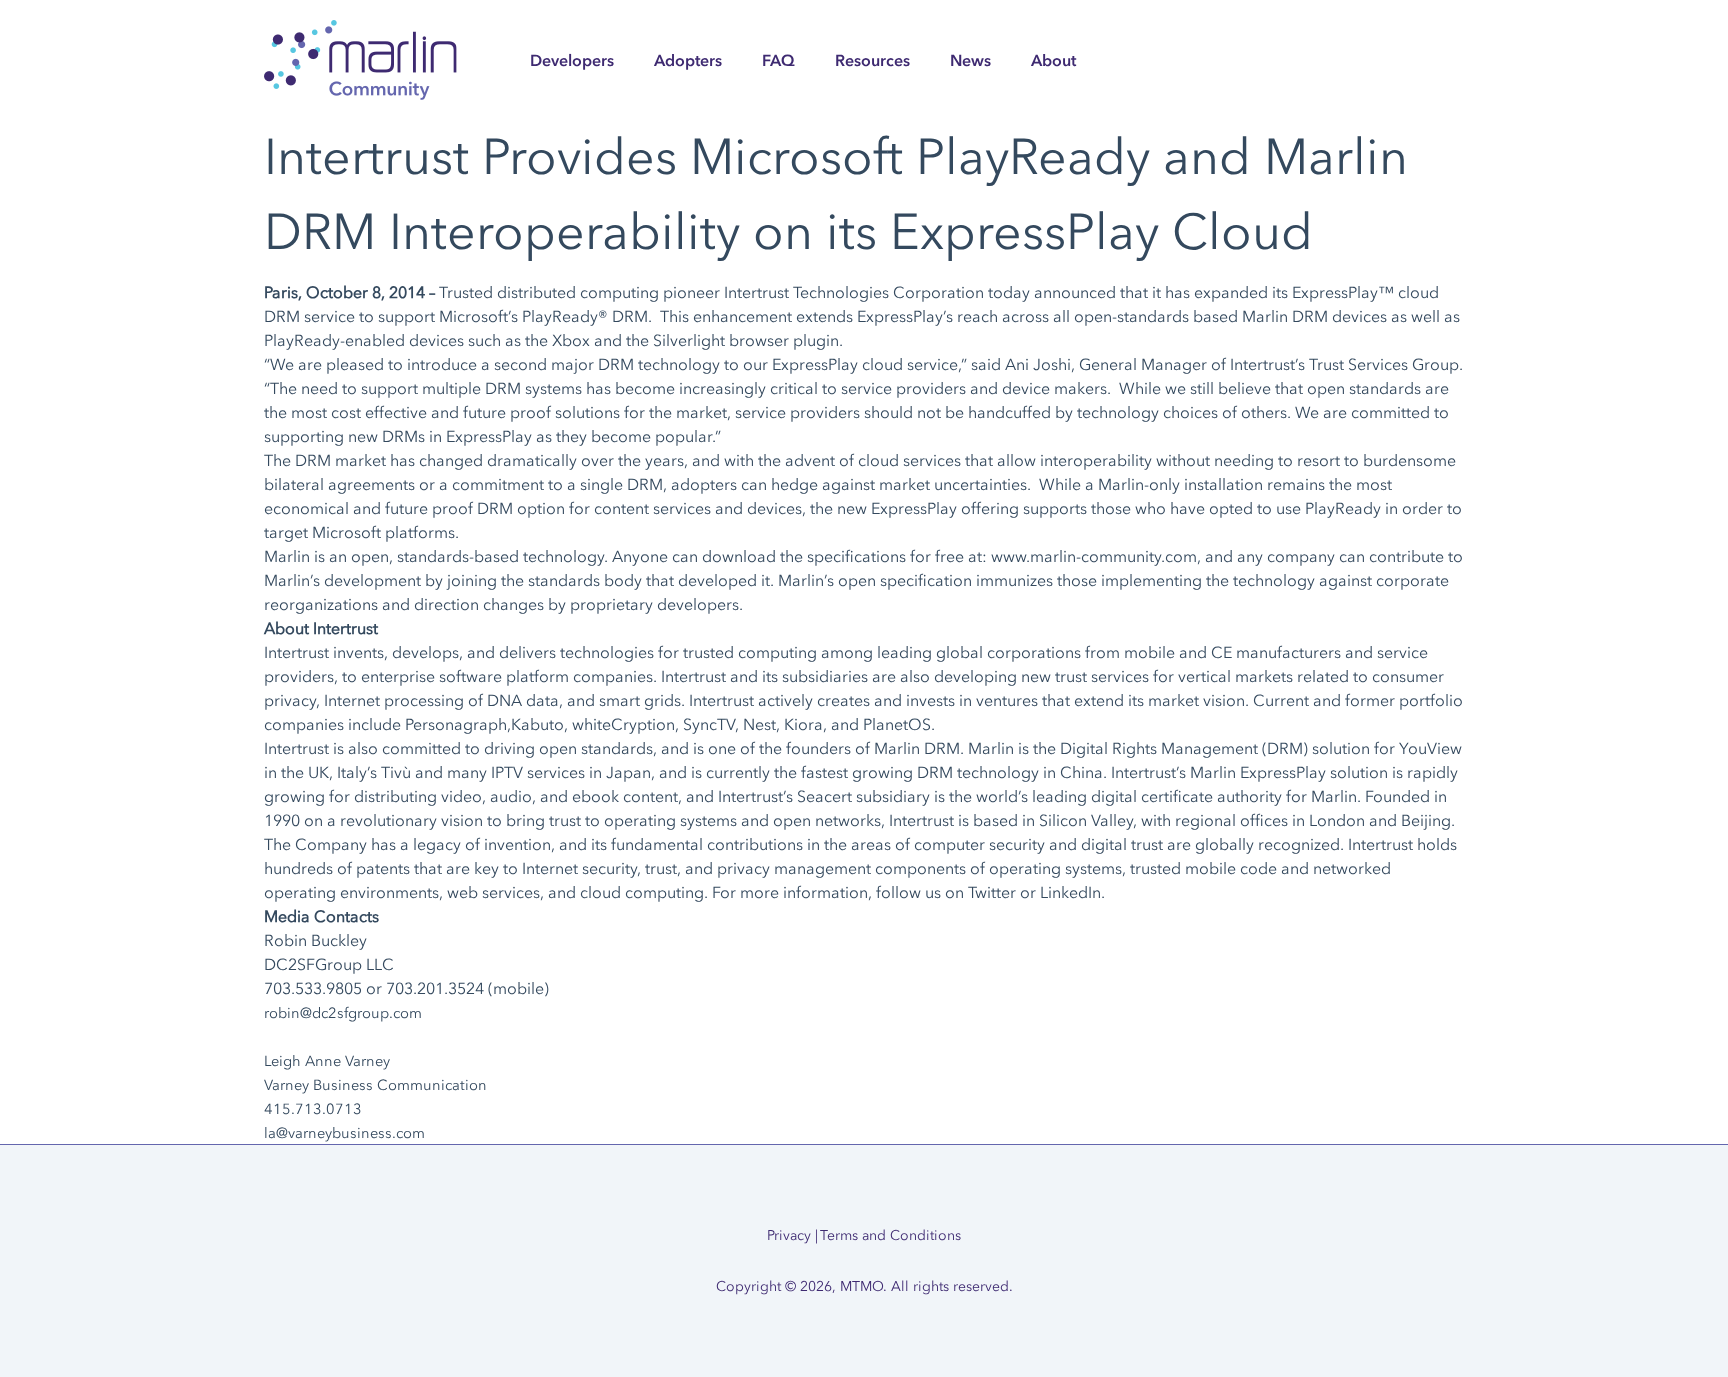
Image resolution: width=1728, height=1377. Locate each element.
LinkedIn (1070, 892)
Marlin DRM (1285, 316)
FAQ (778, 60)
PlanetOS (897, 724)
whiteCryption (623, 724)
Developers (572, 60)
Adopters (688, 60)
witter (995, 892)
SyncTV (709, 724)
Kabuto (537, 724)
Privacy (789, 1235)
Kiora (803, 724)
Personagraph (456, 724)
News (970, 60)
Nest (759, 724)
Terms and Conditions (890, 1235)
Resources (872, 60)
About (1053, 60)
